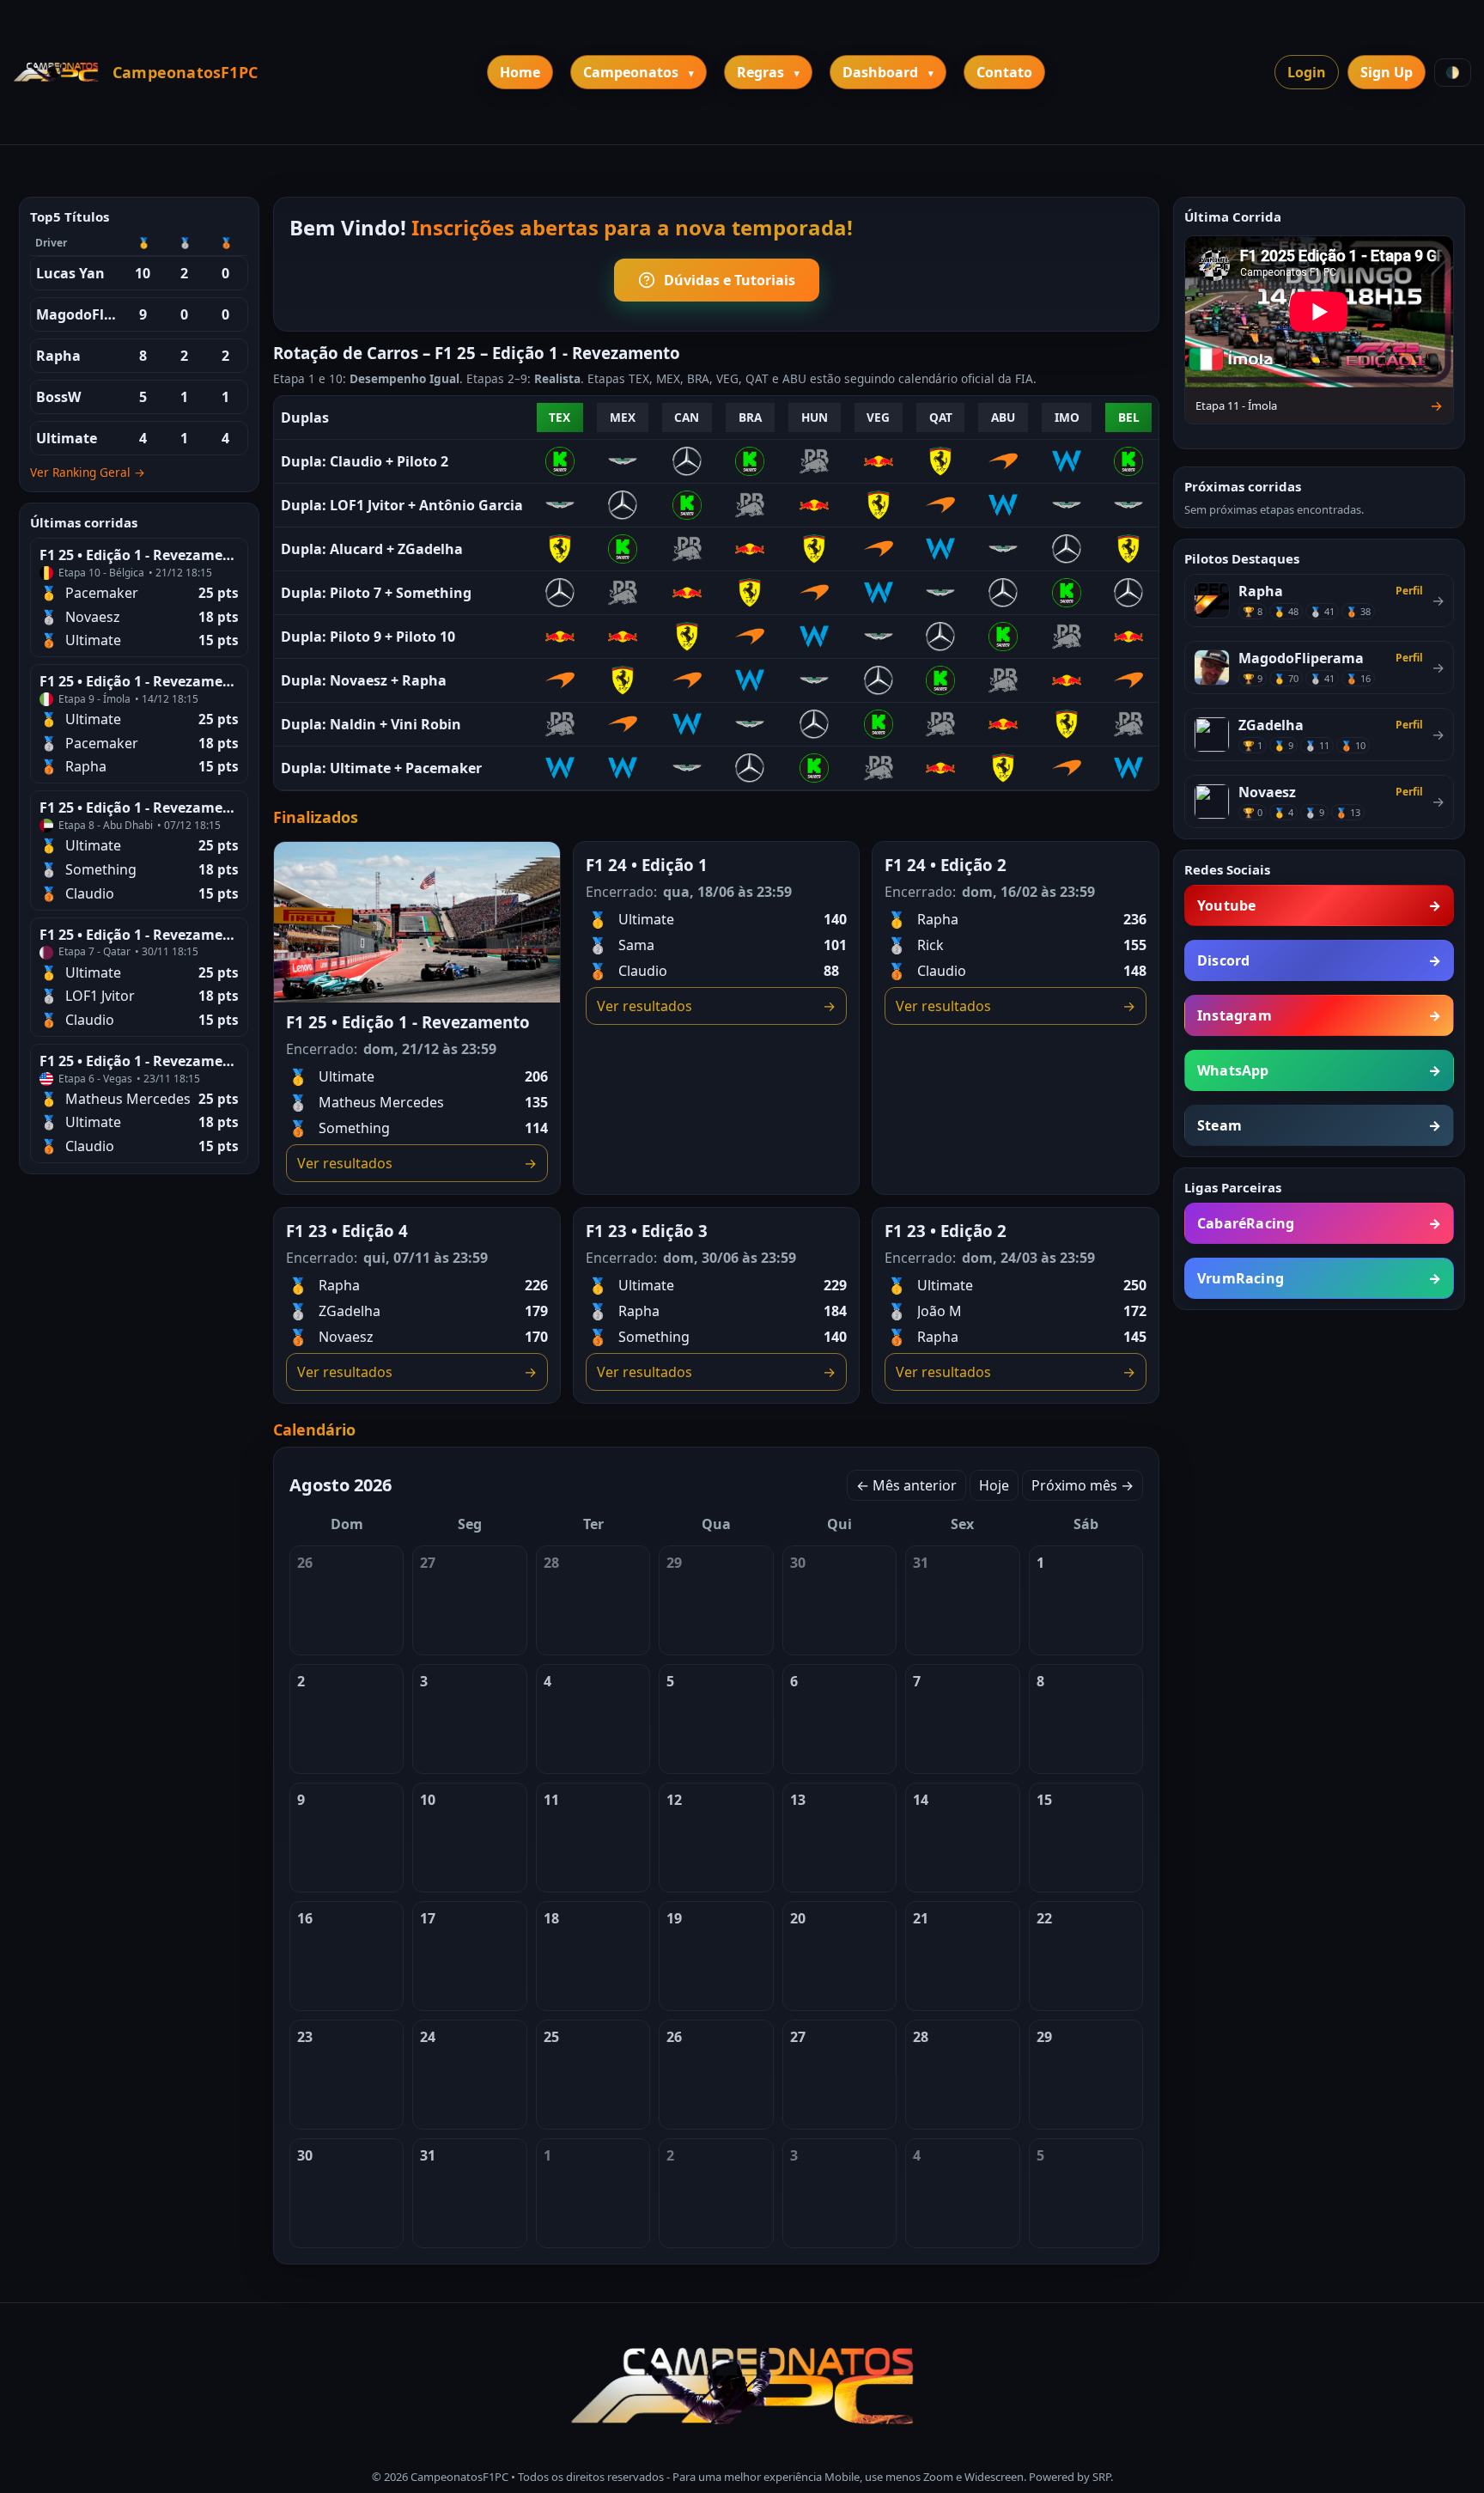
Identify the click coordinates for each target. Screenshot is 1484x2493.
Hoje (994, 1485)
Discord (1319, 960)
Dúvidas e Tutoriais (730, 280)
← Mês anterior (906, 1485)
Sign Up (1387, 72)
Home (520, 72)
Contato (1004, 72)
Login (1307, 72)
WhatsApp (1319, 1070)
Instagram (1319, 1015)
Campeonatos (631, 72)
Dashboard (880, 72)
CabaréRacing (1319, 1223)
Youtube (1319, 905)
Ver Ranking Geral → (88, 472)
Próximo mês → (1083, 1485)
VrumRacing (1319, 1278)
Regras (760, 72)
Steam (1319, 1125)
